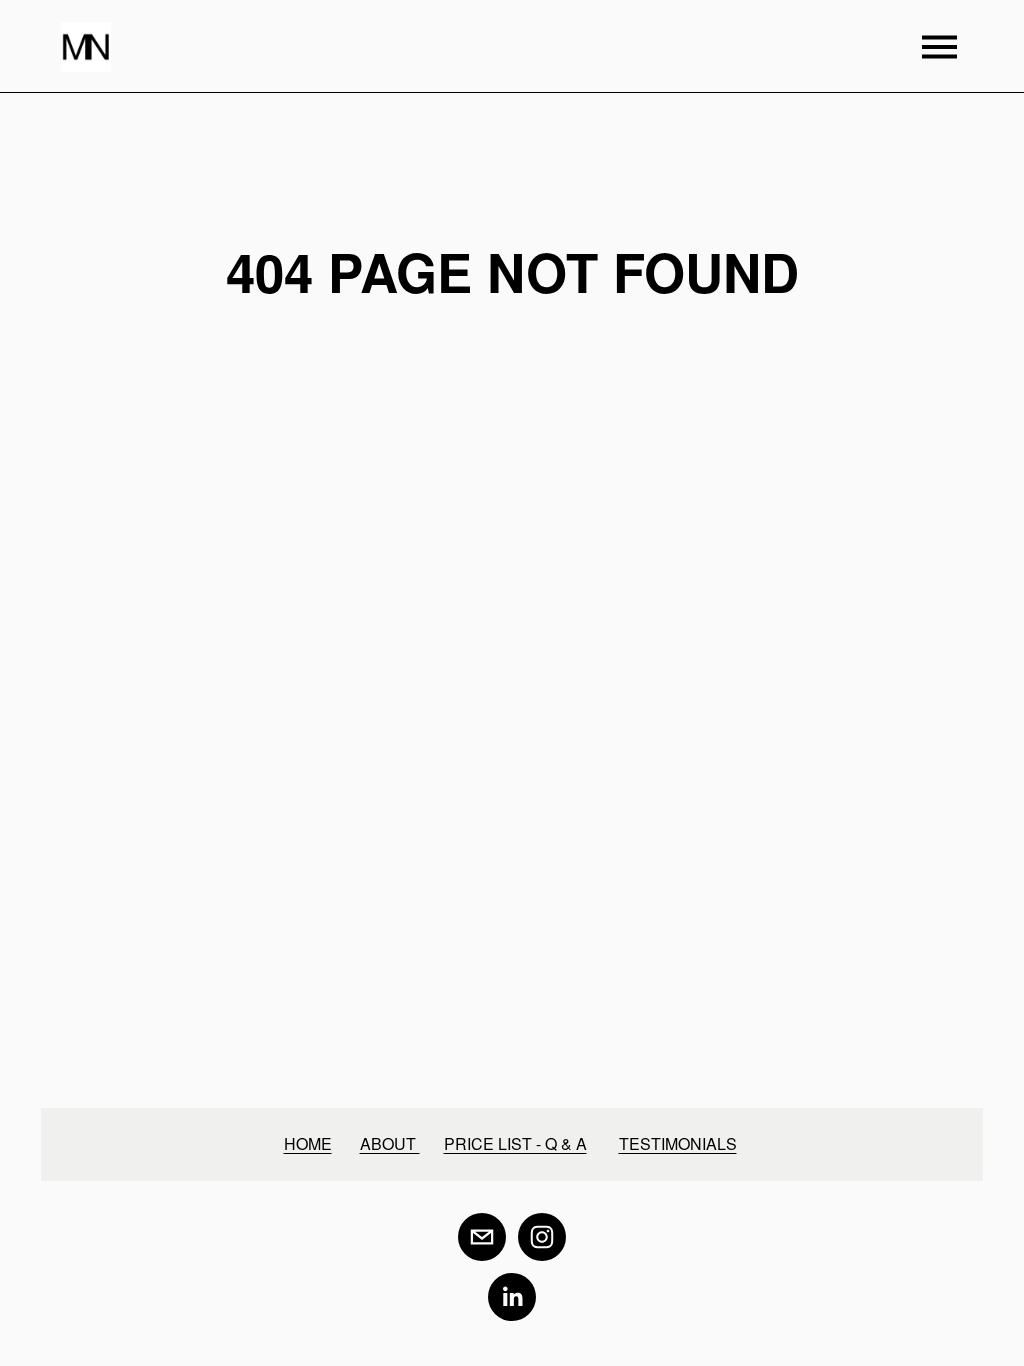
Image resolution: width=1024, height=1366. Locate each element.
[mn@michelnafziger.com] (482, 1237)
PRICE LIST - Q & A (515, 1143)
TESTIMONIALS (678, 1143)
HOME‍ (308, 1143)
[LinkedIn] (512, 1297)
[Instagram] (542, 1237)
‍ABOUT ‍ (390, 1143)
